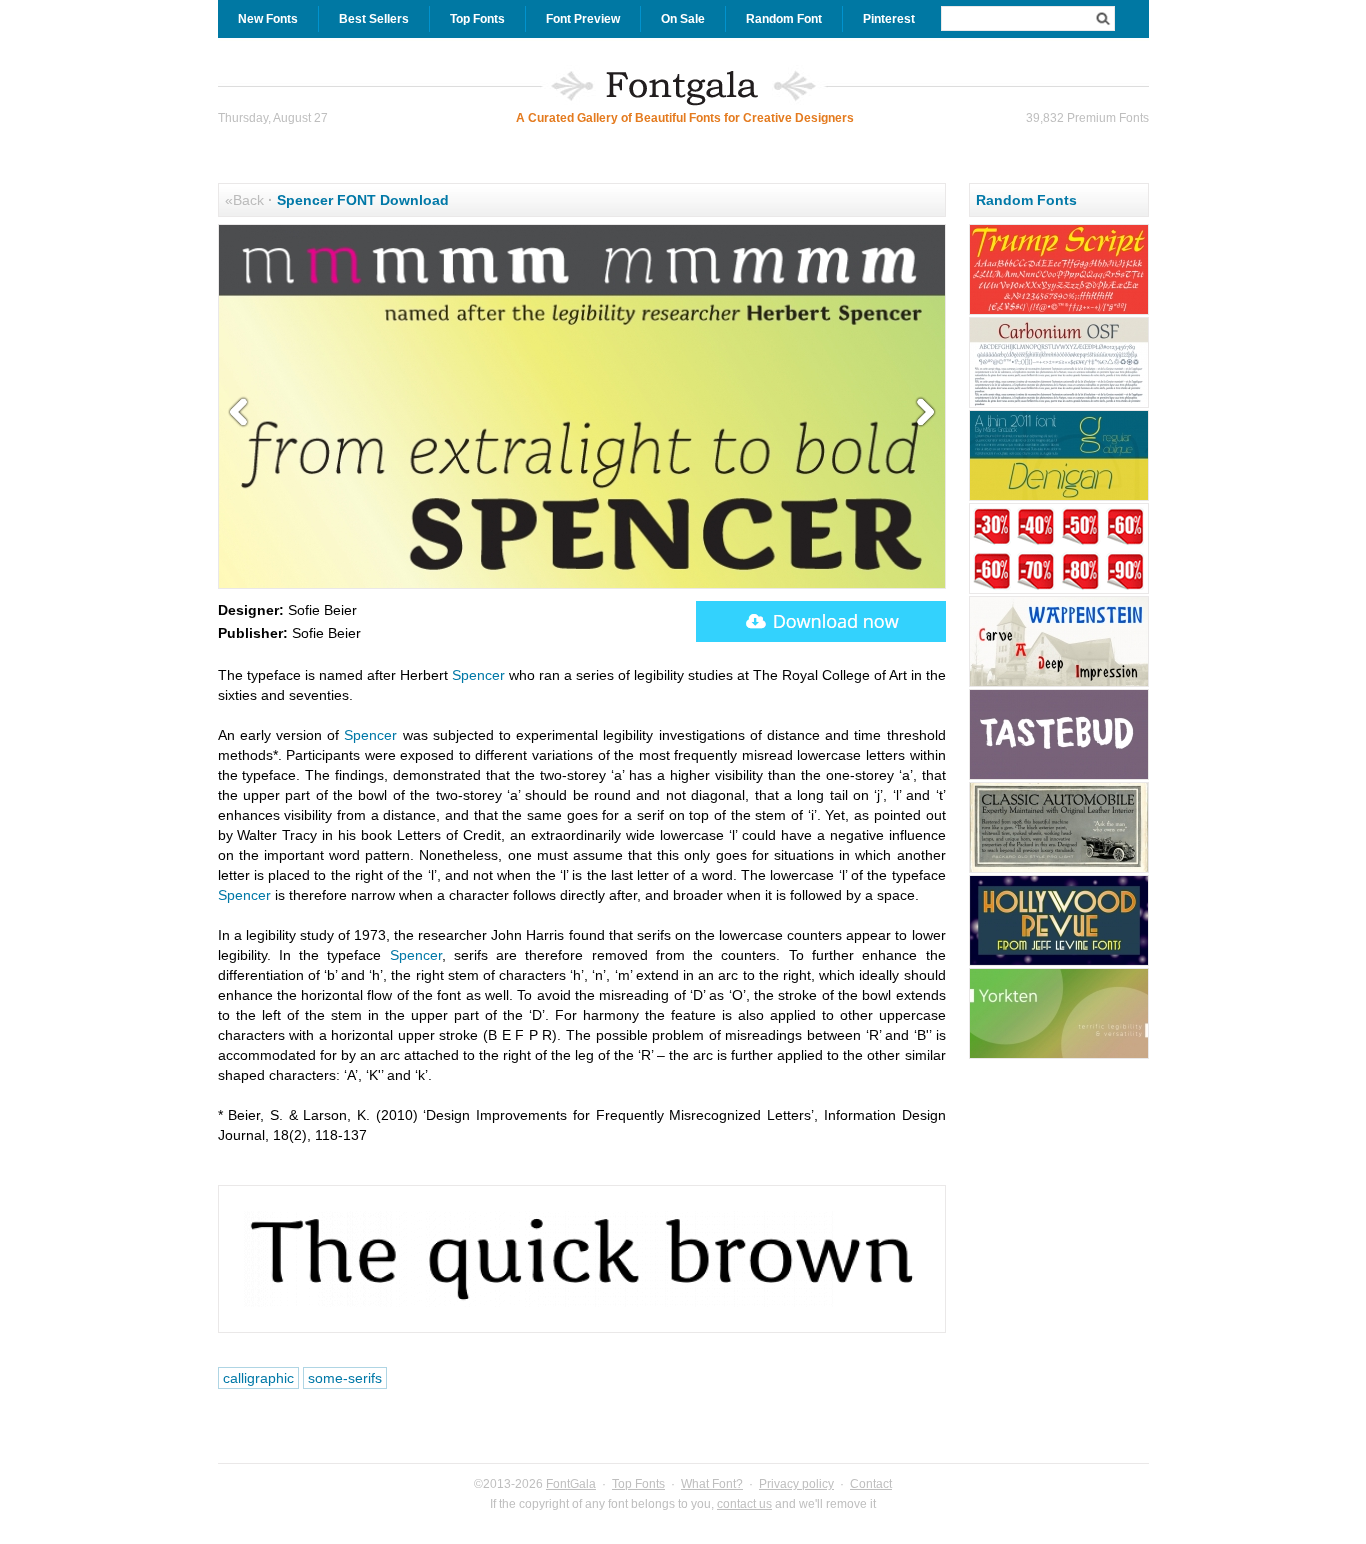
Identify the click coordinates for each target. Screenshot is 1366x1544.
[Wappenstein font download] (1059, 684)
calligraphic (258, 1378)
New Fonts (268, 19)
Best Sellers (374, 19)
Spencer (478, 675)
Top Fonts (477, 19)
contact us (744, 1504)
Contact (871, 1484)
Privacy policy (796, 1484)
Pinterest (889, 19)
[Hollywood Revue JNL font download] (1059, 963)
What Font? (712, 1484)
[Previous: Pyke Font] (243, 413)
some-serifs (345, 1378)
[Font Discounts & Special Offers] (1059, 591)
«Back (244, 200)
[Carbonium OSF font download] (1059, 405)
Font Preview (583, 19)
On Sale (683, 19)
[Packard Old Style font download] (1059, 870)
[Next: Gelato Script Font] (921, 413)
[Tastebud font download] (1059, 777)
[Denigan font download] (1059, 498)
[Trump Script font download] (1059, 312)
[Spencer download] (821, 621)
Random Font (784, 19)
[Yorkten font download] (1059, 1056)
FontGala (571, 1484)
